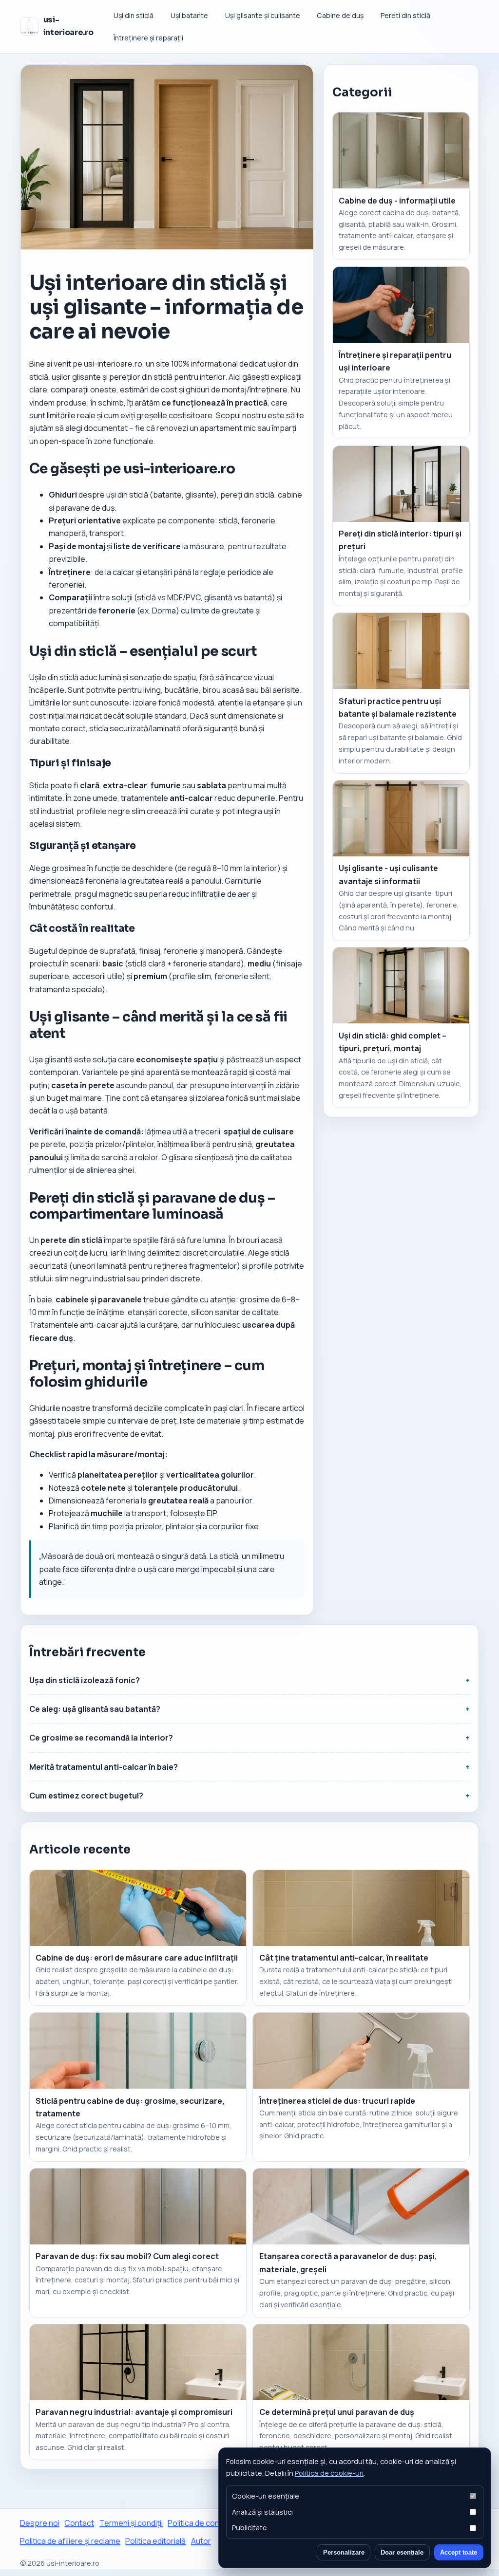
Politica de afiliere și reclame (70, 2541)
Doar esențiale (402, 2552)
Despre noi (40, 2523)
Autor (201, 2541)
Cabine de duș (340, 15)
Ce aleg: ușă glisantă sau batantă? (95, 1709)
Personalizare (344, 2552)
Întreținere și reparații (148, 38)
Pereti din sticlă (405, 15)
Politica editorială (155, 2541)
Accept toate (459, 2552)
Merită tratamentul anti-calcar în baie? (104, 1767)
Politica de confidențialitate (216, 2523)
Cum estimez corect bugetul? (86, 1796)
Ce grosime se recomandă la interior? (101, 1738)
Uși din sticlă (134, 15)
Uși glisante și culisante (263, 15)
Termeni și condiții (131, 2523)
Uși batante (189, 15)
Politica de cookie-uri (329, 2473)
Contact (79, 2523)
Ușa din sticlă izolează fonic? (85, 1680)
